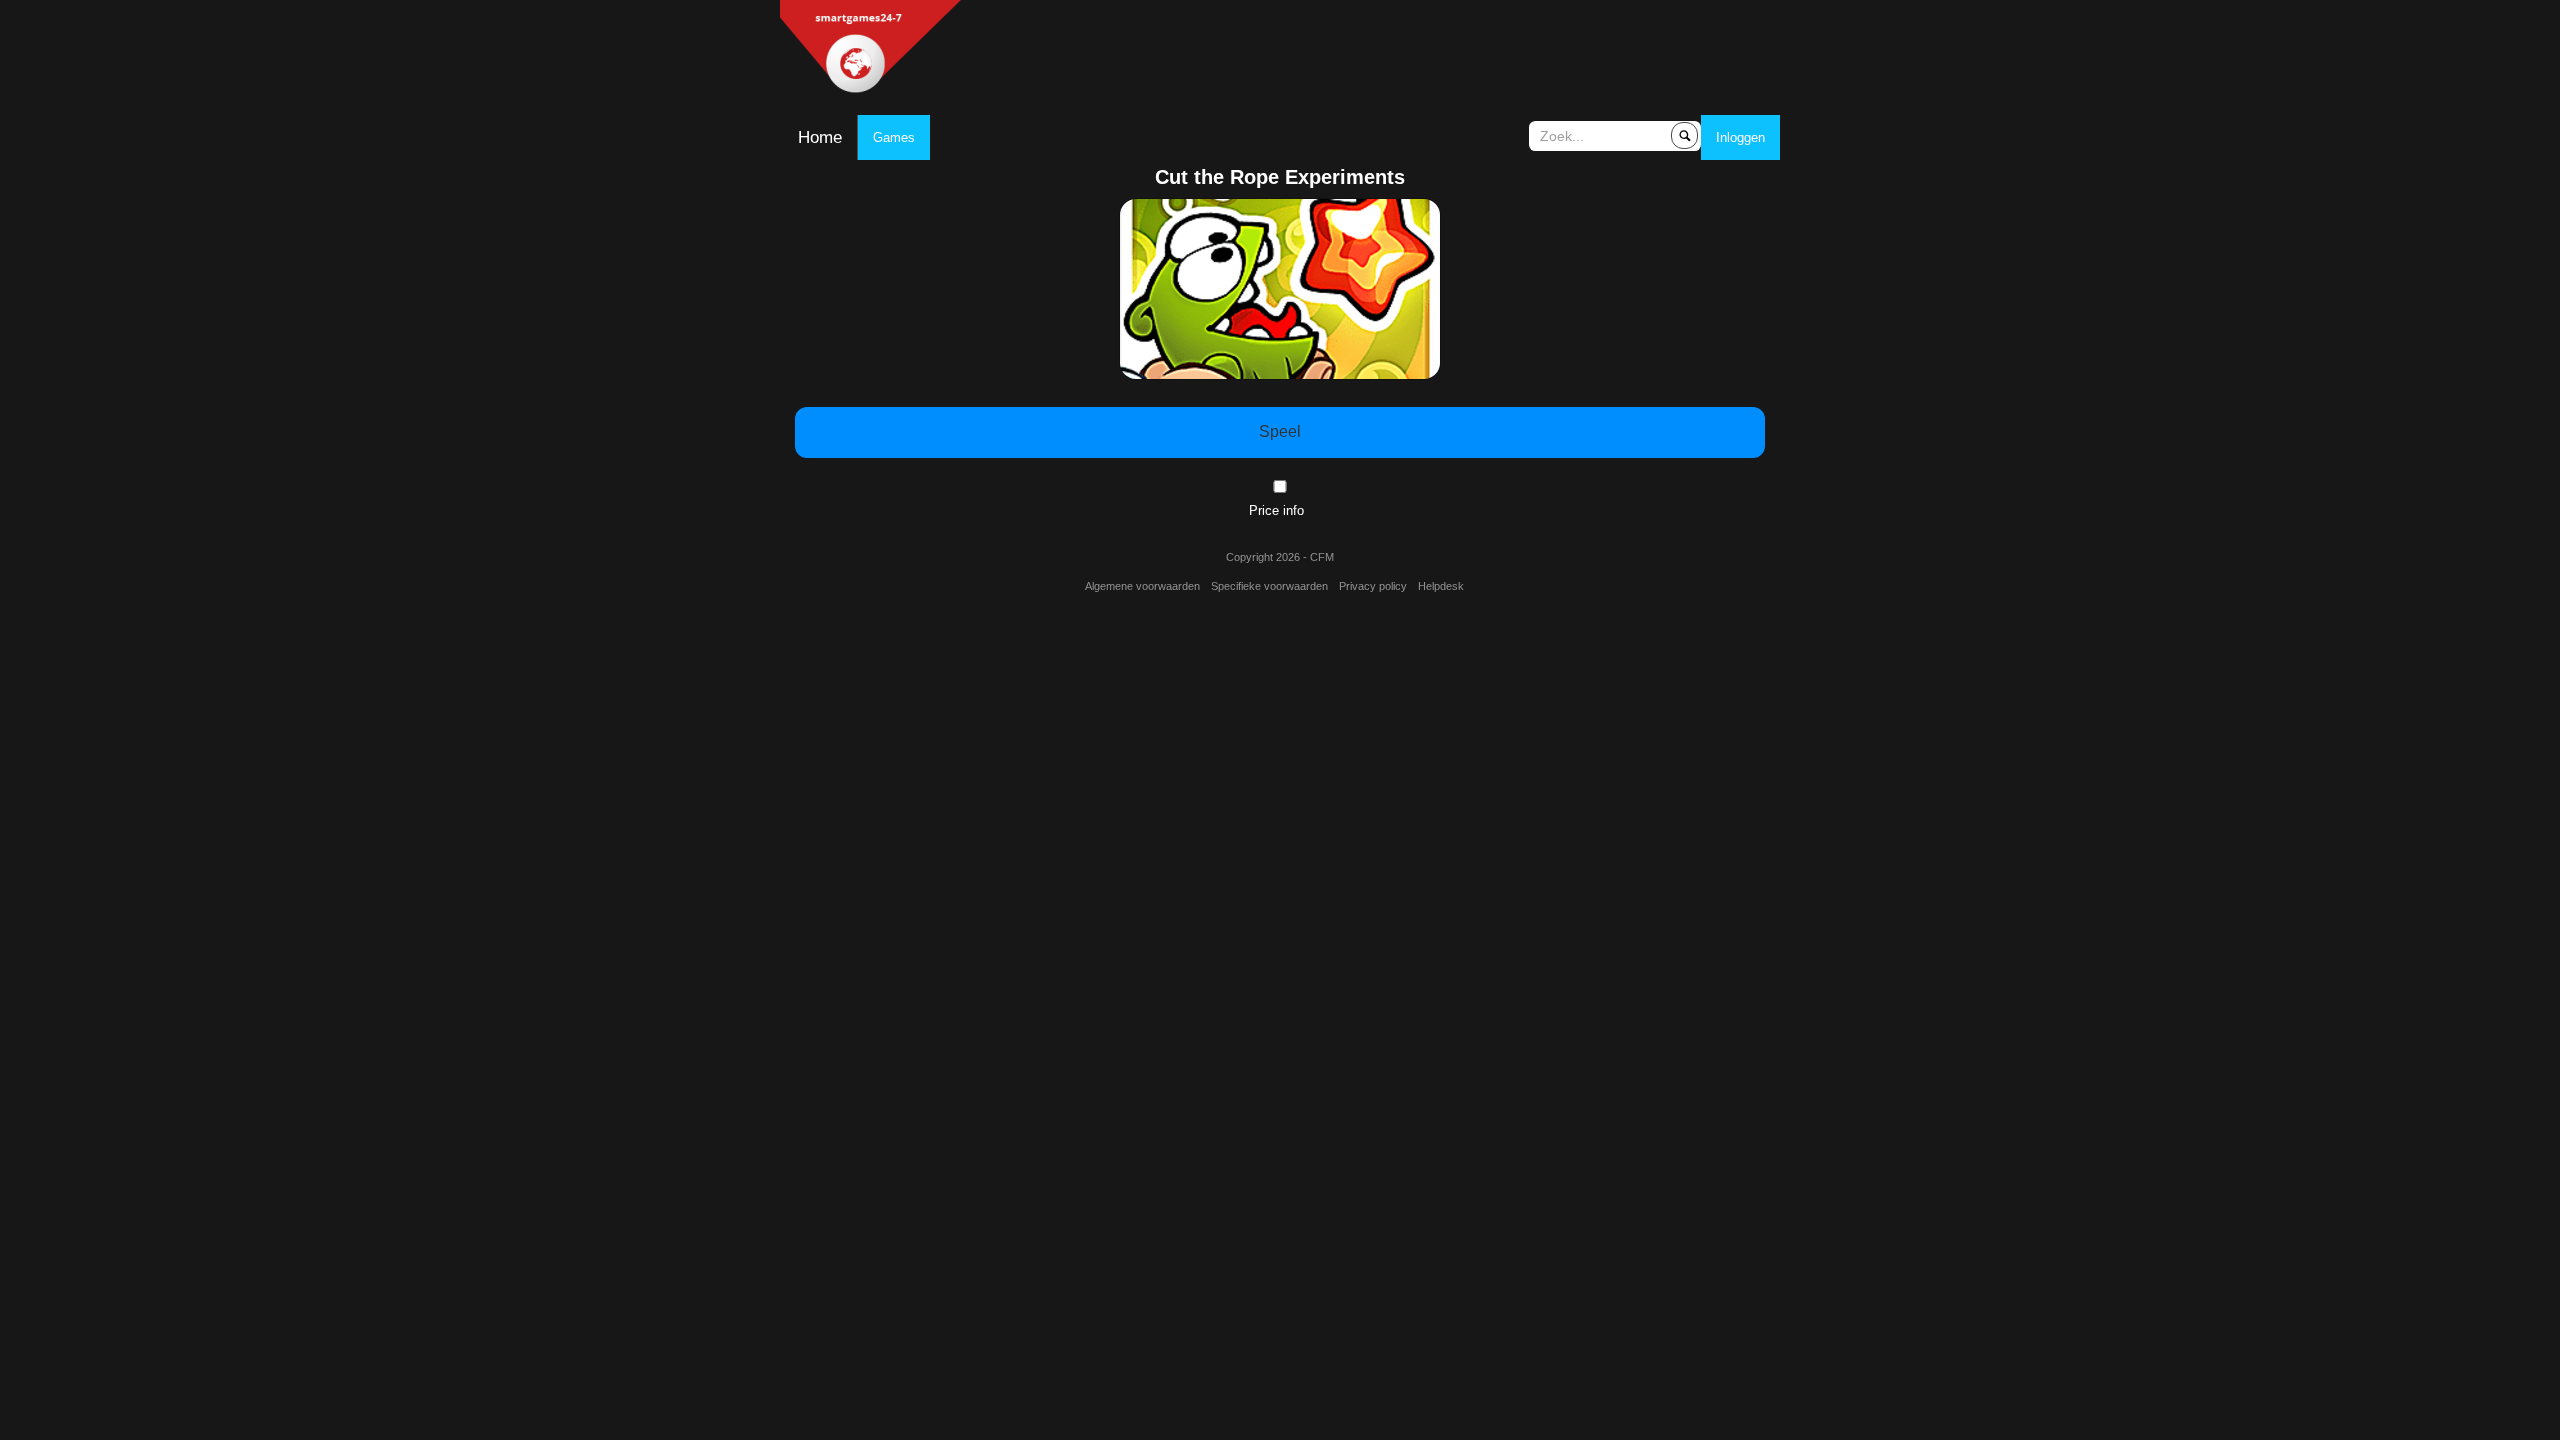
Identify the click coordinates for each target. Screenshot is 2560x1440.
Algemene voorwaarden (1142, 586)
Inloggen (1740, 137)
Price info (1276, 510)
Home (820, 137)
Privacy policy (1373, 586)
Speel (1280, 431)
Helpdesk (1441, 586)
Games (894, 137)
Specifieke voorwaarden (1269, 586)
